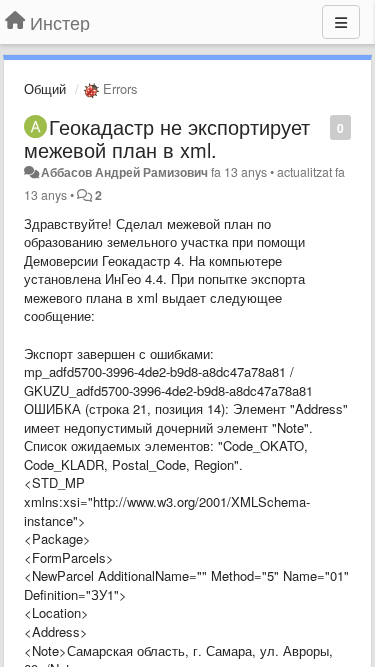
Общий (45, 88)
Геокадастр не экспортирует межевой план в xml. (167, 138)
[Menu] (341, 22)
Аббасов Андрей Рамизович (124, 172)
